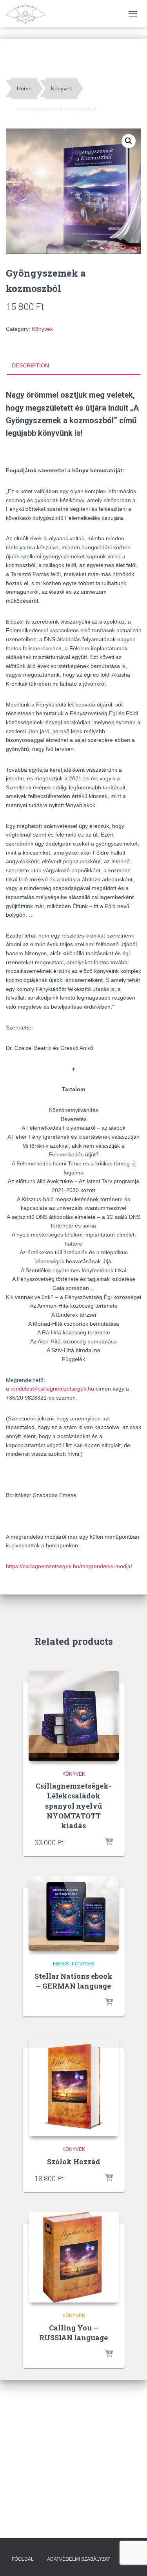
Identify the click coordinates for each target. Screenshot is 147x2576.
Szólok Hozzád (74, 2161)
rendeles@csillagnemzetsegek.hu (52, 1389)
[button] (129, 141)
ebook (61, 1964)
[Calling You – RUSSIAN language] (74, 2257)
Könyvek (62, 88)
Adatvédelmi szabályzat (79, 2559)
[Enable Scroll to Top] (132, 2560)
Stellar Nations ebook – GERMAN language (73, 1981)
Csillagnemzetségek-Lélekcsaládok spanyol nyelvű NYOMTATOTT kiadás (73, 1806)
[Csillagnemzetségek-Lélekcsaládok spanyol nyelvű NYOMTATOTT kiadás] (74, 1716)
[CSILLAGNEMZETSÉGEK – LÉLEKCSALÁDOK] (28, 14)
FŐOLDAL (23, 2559)
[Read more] (109, 1842)
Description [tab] (30, 365)
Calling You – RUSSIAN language (73, 2333)
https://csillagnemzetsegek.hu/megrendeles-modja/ (69, 1566)
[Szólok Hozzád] (74, 2086)
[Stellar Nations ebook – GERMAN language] (74, 1914)
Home (24, 88)
